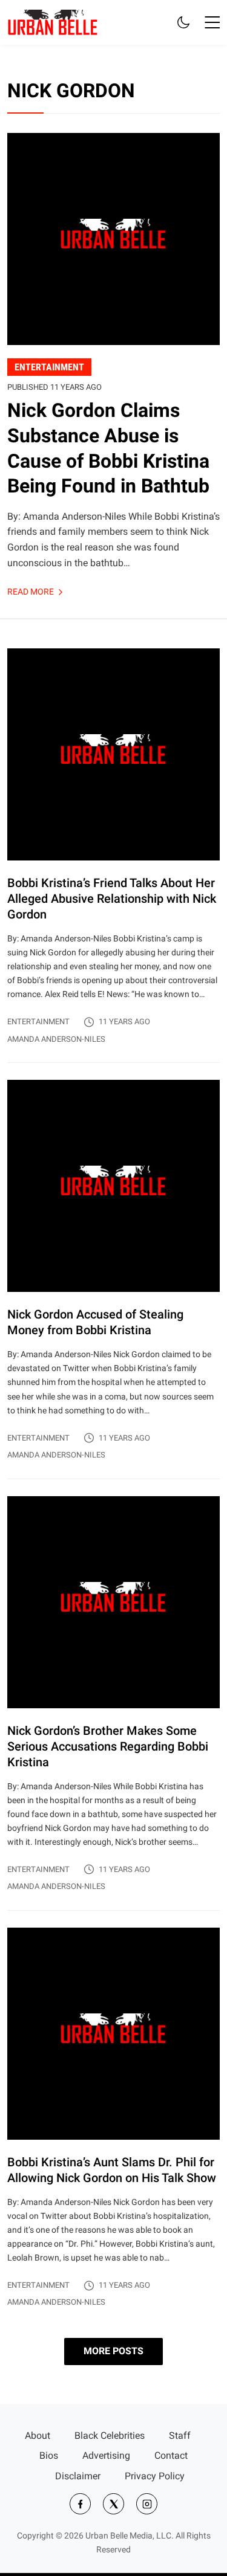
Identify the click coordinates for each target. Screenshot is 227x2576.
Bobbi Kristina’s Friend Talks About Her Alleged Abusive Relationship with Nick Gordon (112, 899)
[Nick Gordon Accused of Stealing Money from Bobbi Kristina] (113, 1279)
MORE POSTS (113, 2351)
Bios (49, 2455)
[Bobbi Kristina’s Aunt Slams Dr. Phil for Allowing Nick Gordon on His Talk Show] (113, 2118)
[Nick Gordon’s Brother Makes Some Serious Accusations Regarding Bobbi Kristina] (113, 1703)
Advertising (106, 2455)
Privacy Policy (155, 2476)
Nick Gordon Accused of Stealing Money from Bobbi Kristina (95, 1322)
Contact (171, 2455)
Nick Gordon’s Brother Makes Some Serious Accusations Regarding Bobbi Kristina (108, 1746)
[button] (212, 22)
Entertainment (38, 1022)
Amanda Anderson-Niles (56, 1039)
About (38, 2436)
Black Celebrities (110, 2436)
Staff (180, 2436)
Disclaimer (78, 2476)
